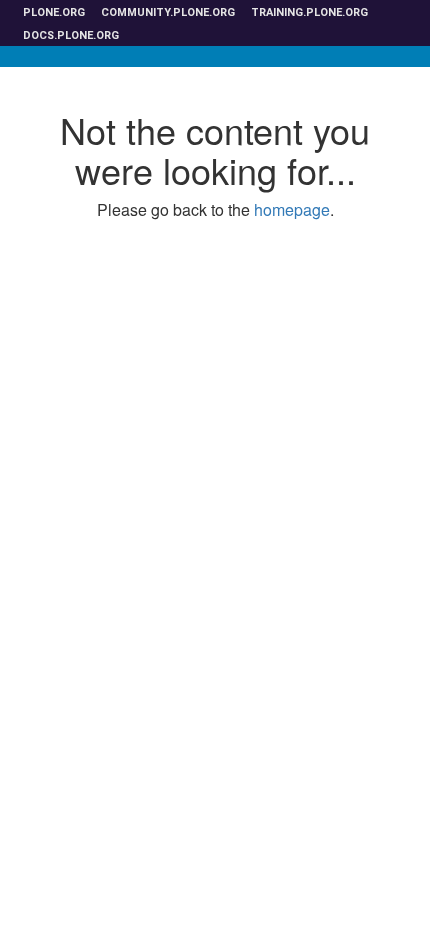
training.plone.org (309, 12)
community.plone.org (168, 12)
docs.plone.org (71, 35)
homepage (292, 209)
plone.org (54, 12)
